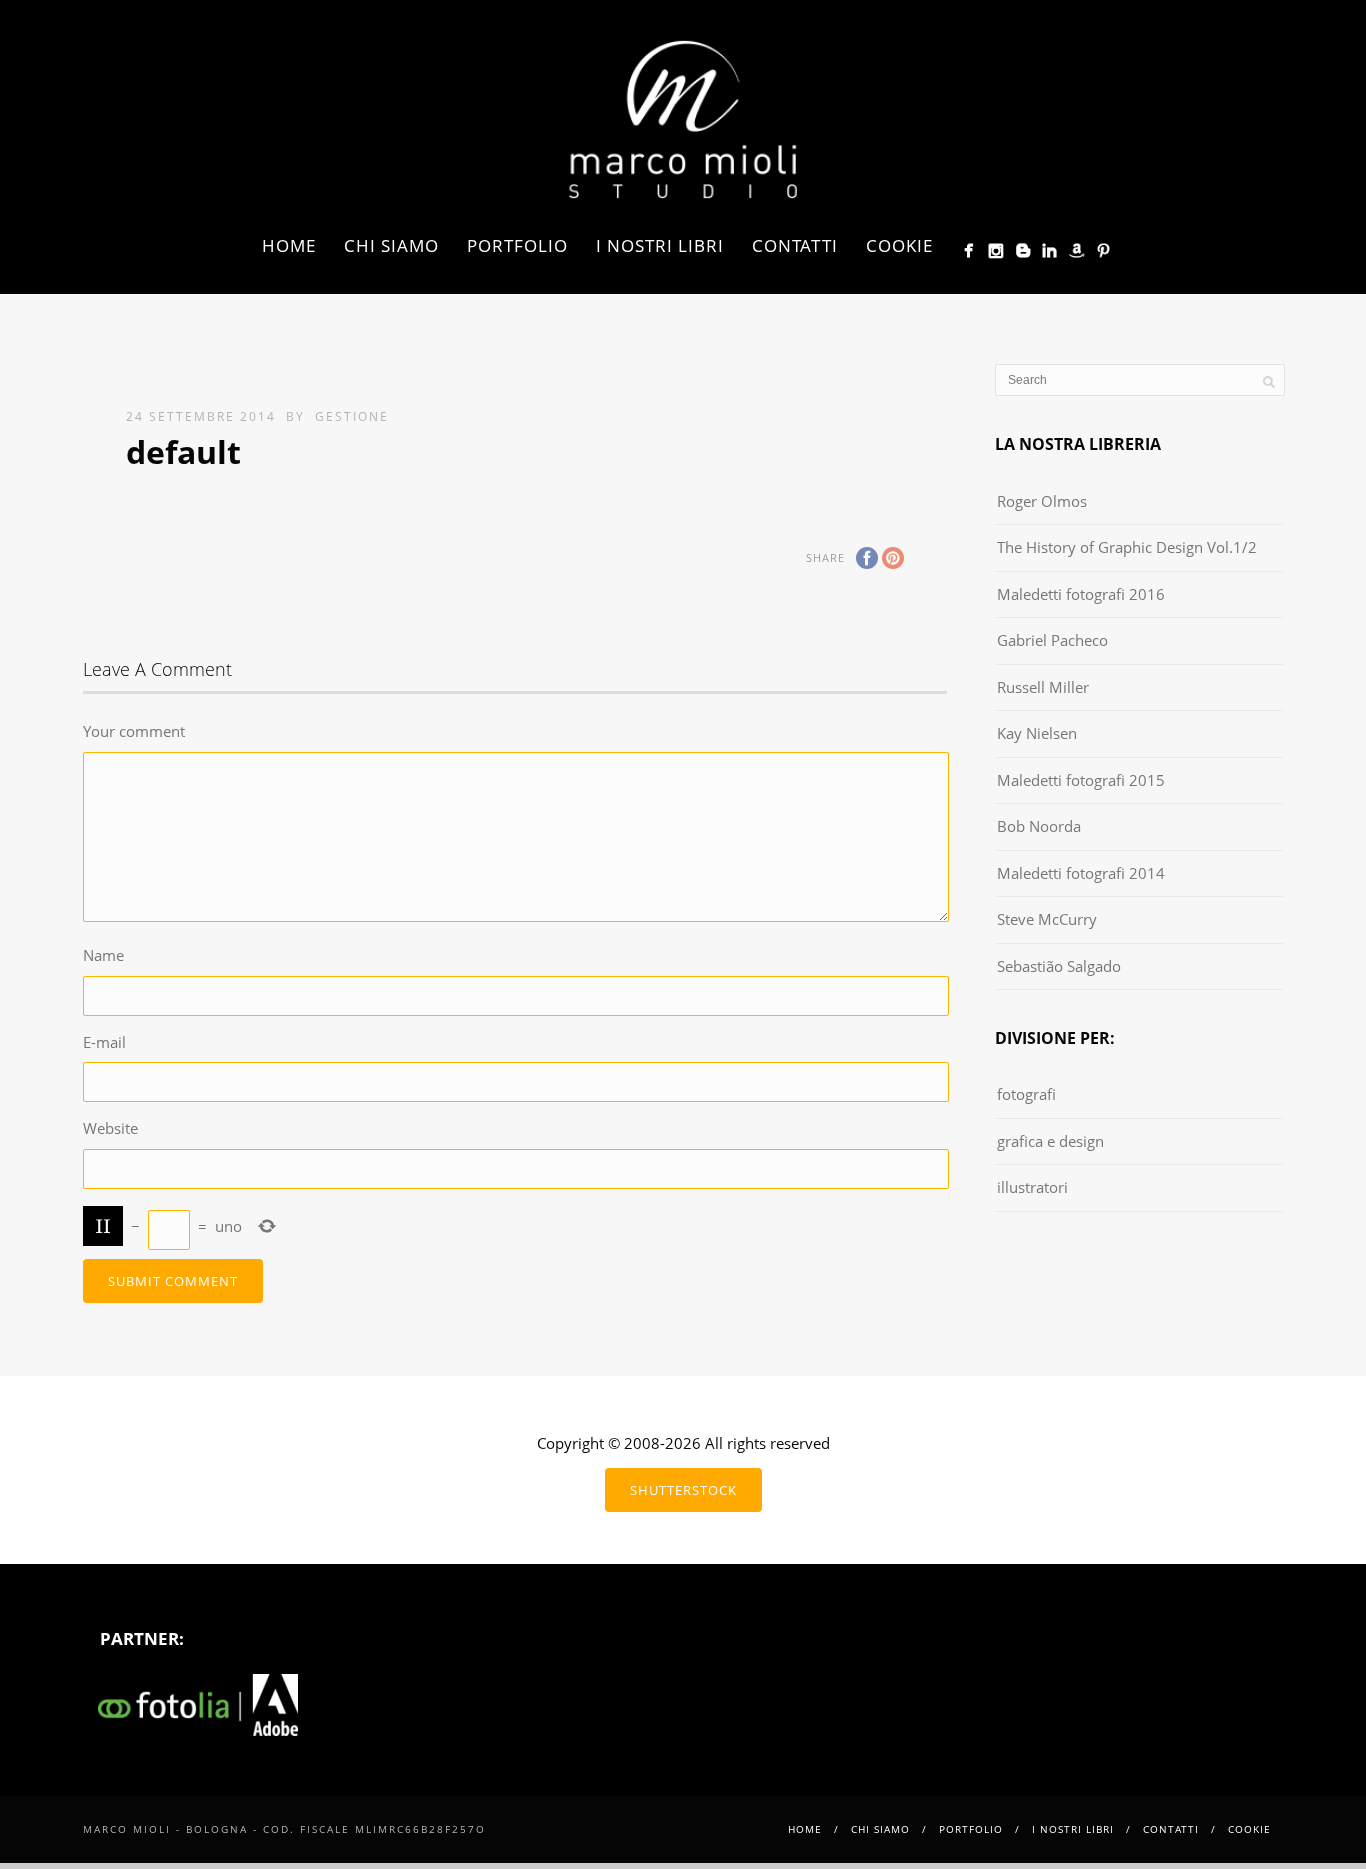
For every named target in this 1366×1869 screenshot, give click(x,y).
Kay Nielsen (1037, 733)
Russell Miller (1043, 687)
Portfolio (517, 245)
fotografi (1026, 1094)
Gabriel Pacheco (1052, 640)
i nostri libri (660, 245)
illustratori (1032, 1187)
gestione (352, 416)
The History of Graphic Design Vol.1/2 (1127, 547)
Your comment (134, 731)
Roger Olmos (1042, 501)
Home (289, 245)
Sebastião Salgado (1059, 966)
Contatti (795, 245)
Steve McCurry (1047, 919)
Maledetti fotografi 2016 (1081, 594)
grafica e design (1050, 1141)
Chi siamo (391, 245)
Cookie (899, 245)
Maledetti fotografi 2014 (1081, 873)
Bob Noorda (1039, 826)
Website (110, 1128)
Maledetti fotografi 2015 (1081, 780)
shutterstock (683, 1490)
